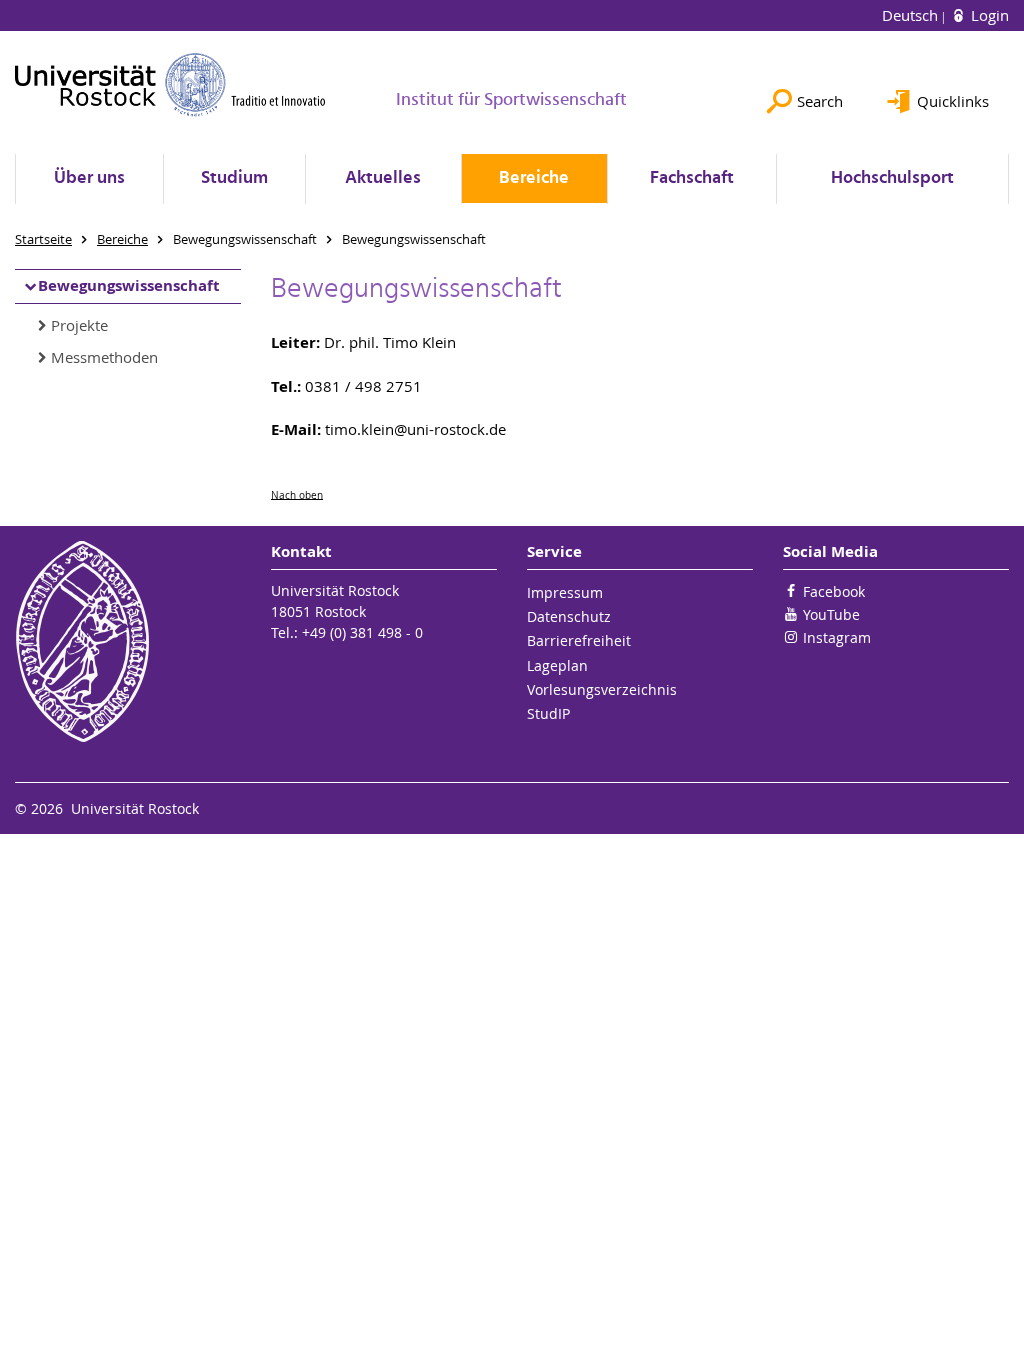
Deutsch (912, 15)
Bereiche (534, 178)
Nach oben (297, 494)
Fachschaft (692, 178)
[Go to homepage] (170, 84)
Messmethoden (104, 357)
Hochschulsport (892, 178)
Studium (234, 178)
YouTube (831, 614)
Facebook (834, 591)
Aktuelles (383, 178)
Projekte (79, 325)
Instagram (837, 637)
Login (988, 15)
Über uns (89, 178)
